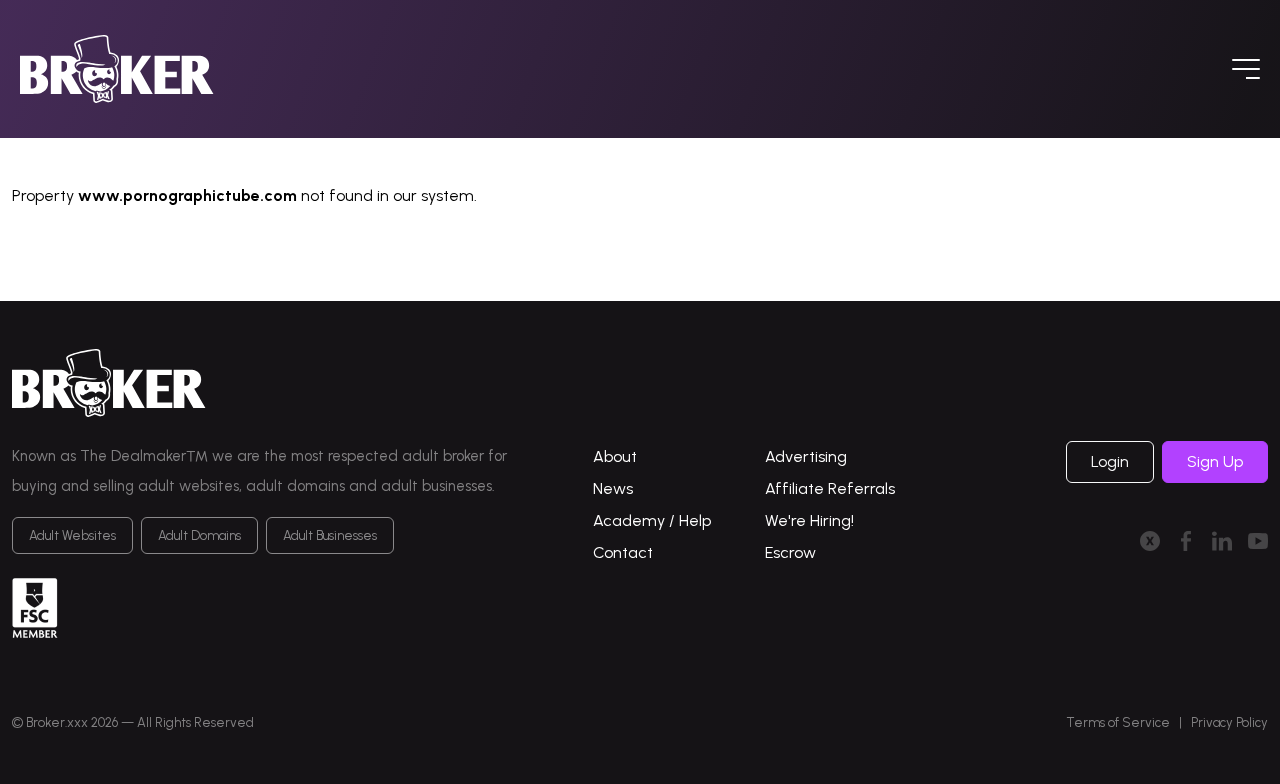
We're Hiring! (809, 520)
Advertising (806, 456)
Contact (623, 552)
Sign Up (1215, 461)
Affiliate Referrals (830, 488)
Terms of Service (1118, 722)
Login (1110, 461)
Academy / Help (652, 520)
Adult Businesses (330, 535)
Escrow (790, 552)
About (615, 456)
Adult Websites (72, 535)
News (613, 488)
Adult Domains (199, 535)
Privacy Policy (1229, 722)
